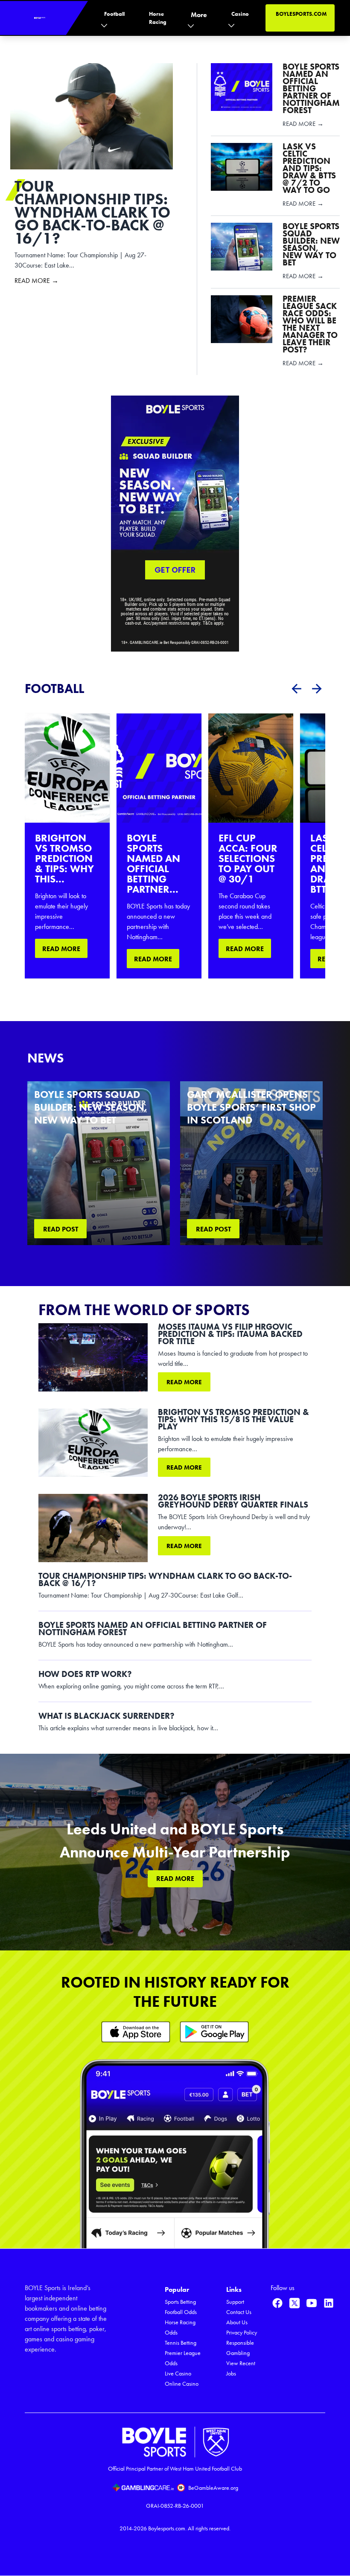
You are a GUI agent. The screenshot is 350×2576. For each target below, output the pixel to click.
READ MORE (61, 949)
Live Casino (178, 2374)
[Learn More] (136, 2032)
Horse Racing (158, 18)
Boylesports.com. (167, 2528)
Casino (240, 14)
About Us (237, 2322)
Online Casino (182, 2384)
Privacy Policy (242, 2333)
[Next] (317, 689)
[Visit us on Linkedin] (329, 2303)
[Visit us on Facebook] (277, 2303)
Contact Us (239, 2312)
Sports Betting (180, 2302)
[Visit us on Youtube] (312, 2303)
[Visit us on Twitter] (295, 2303)
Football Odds (181, 2312)
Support (235, 2302)
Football (114, 14)
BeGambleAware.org (213, 2488)
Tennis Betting (181, 2343)
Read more (184, 1382)
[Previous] (296, 689)
